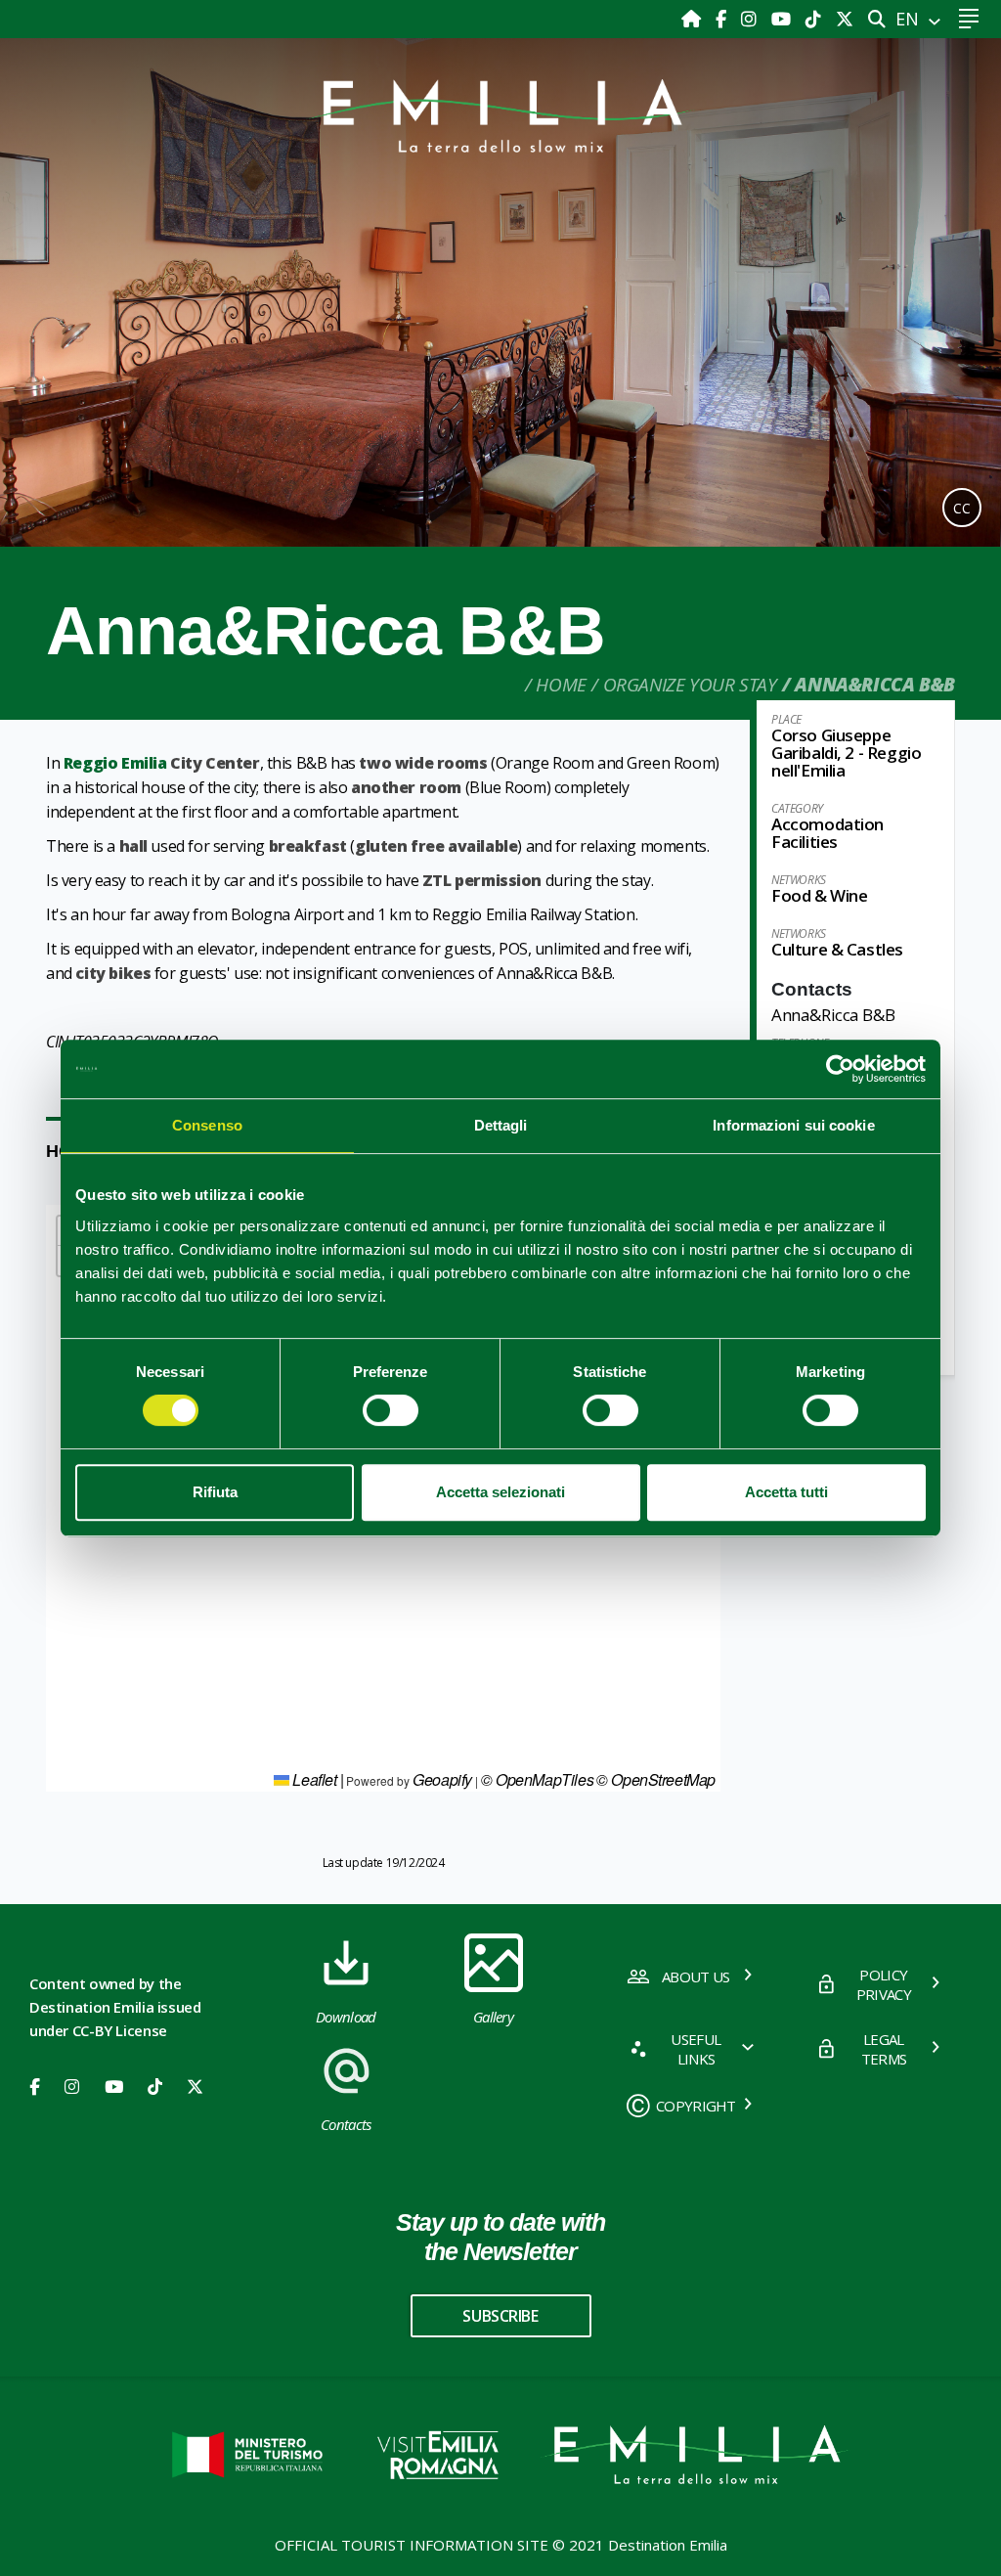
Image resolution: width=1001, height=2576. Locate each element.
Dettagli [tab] (501, 1125)
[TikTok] (816, 19)
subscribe (500, 2316)
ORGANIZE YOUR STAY (690, 685)
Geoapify (442, 1779)
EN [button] (910, 19)
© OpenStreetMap (656, 1779)
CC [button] (962, 508)
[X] (845, 19)
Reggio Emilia (115, 763)
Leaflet (313, 1779)
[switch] (391, 1410)
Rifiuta (215, 1492)
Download (346, 2017)
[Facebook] (723, 19)
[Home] (694, 19)
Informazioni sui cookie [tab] (793, 1125)
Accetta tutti (786, 1492)
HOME (561, 685)
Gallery (493, 2017)
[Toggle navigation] (968, 19)
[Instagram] (751, 19)
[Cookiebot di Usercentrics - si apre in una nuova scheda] (840, 1069)
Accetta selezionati (500, 1492)
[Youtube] (783, 19)
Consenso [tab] (207, 1125)
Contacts (346, 2124)
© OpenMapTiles (537, 1779)
